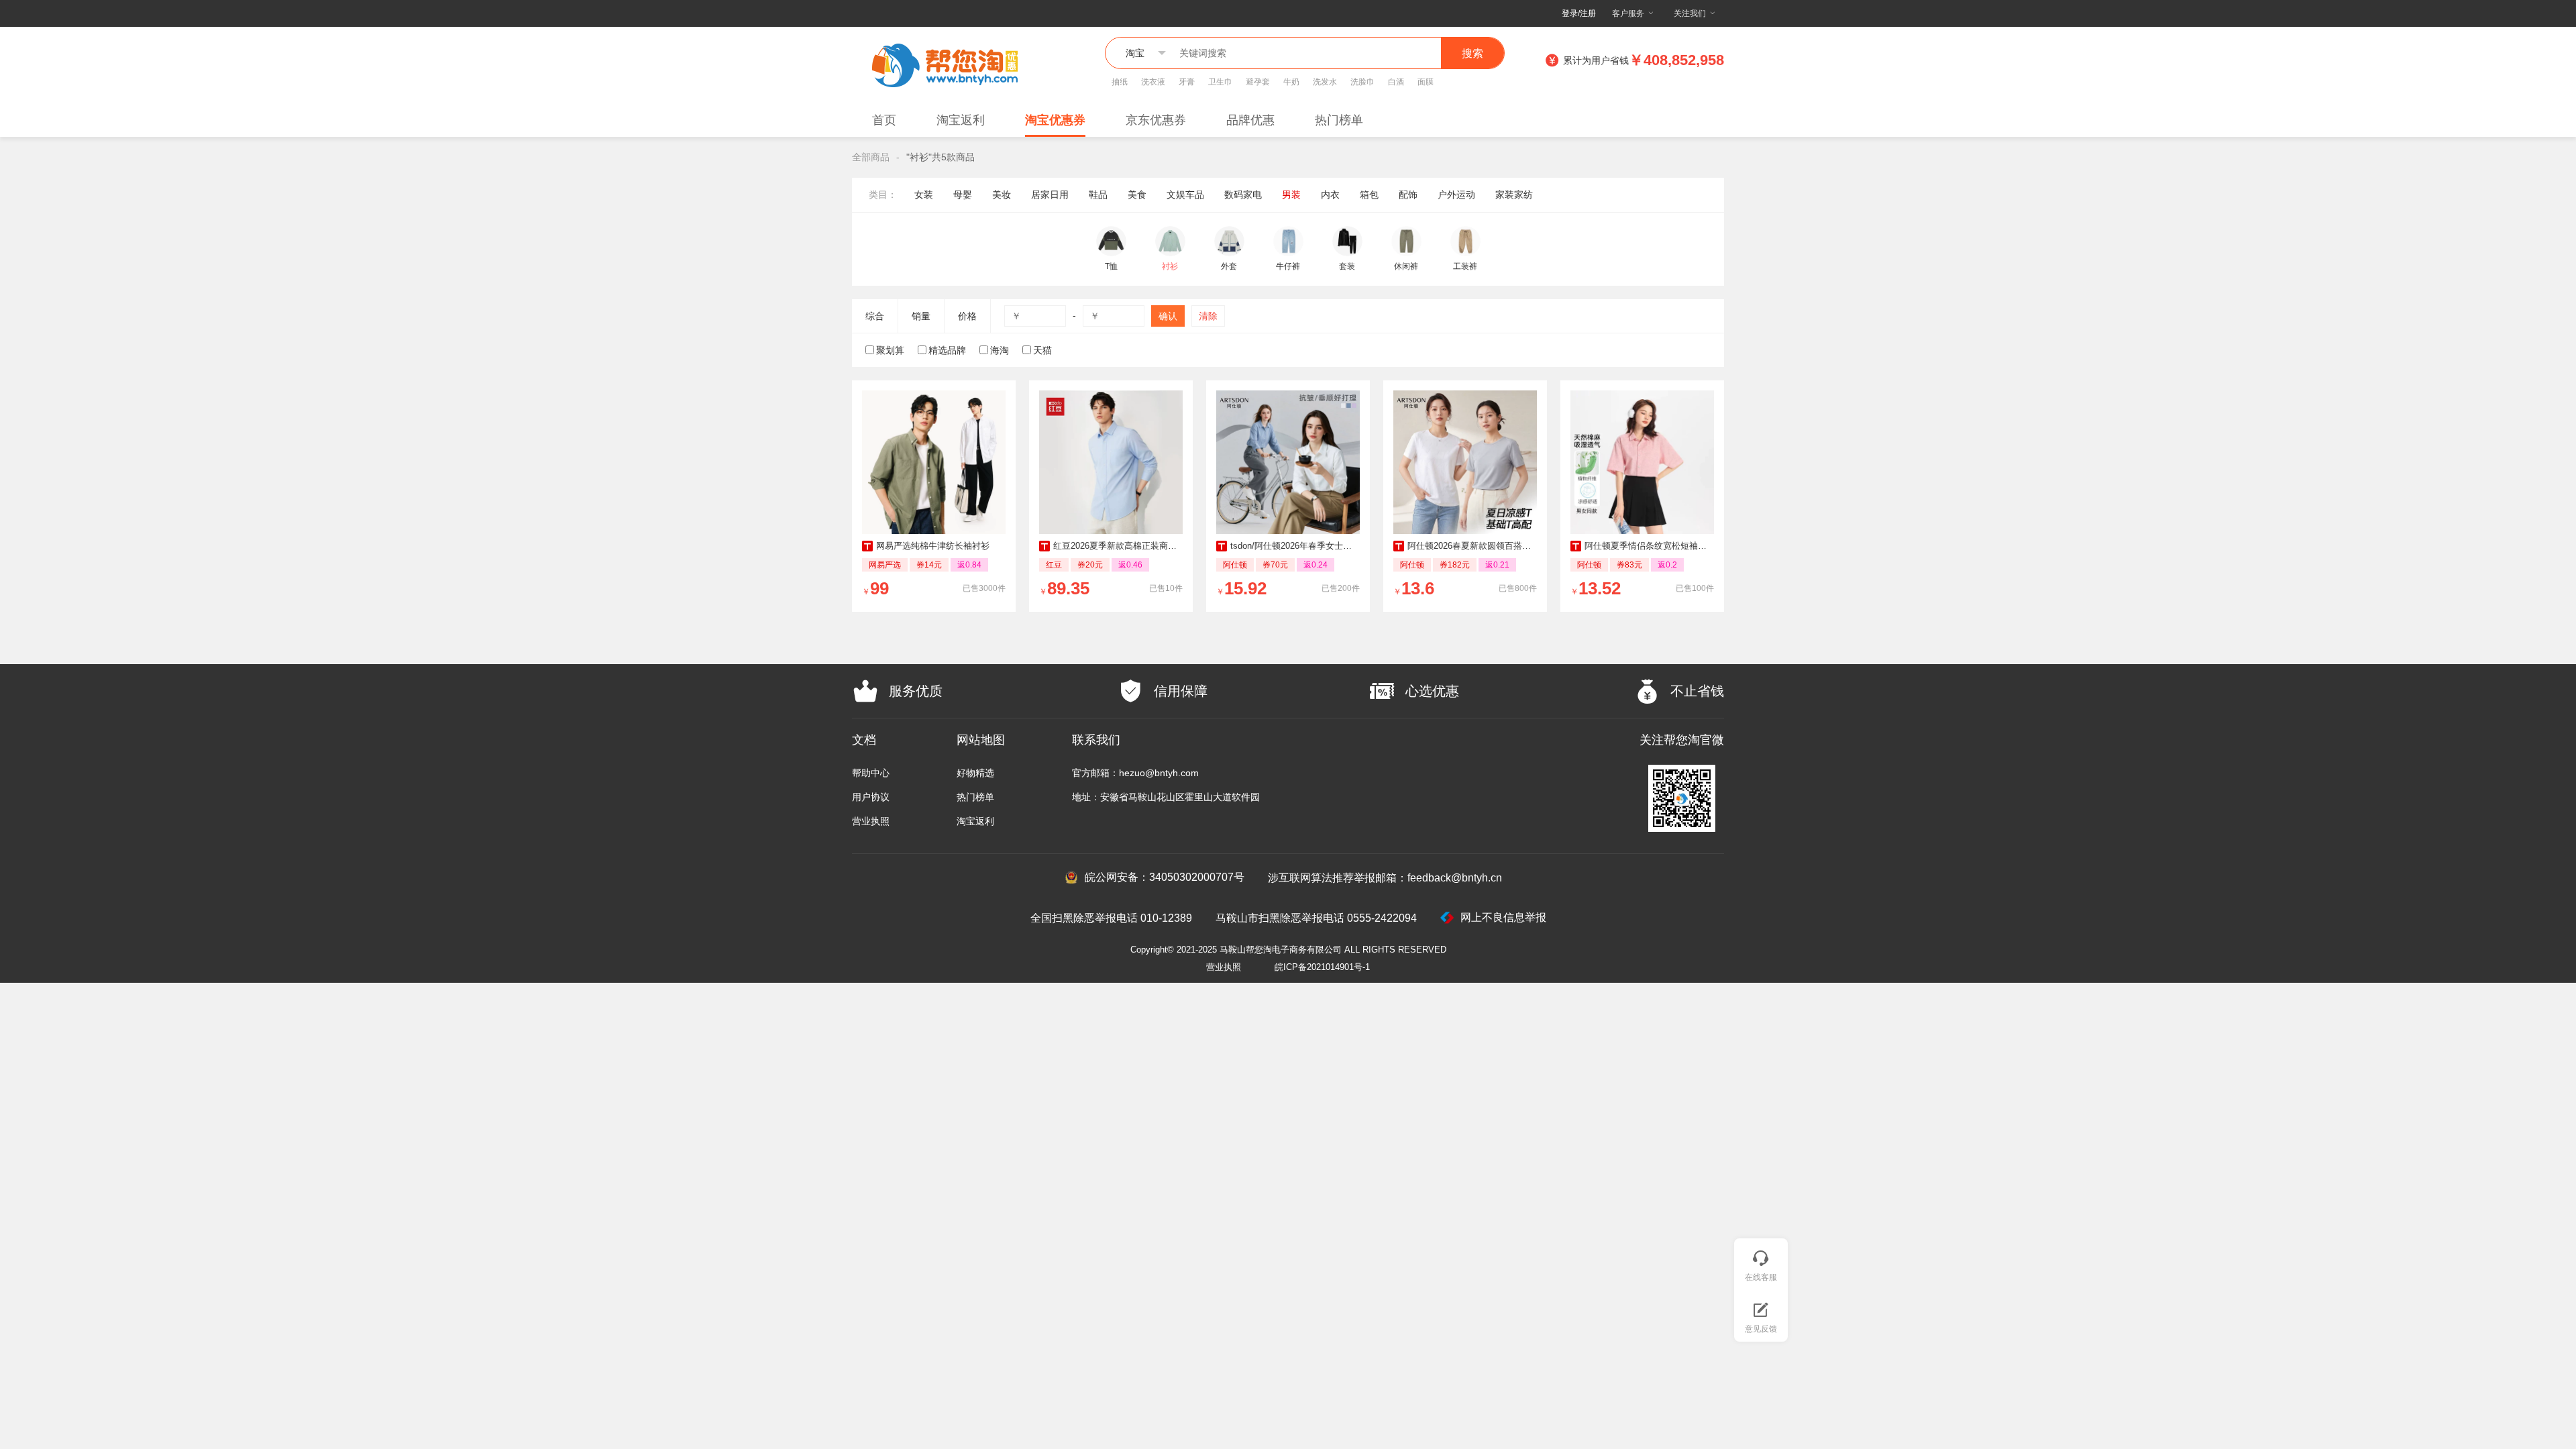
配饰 (1408, 195)
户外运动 (1456, 195)
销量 (921, 316)
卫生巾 (1220, 82)
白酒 (1396, 82)
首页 (884, 120)
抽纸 (1120, 82)
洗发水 (1325, 82)
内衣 (1330, 195)
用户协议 (871, 797)
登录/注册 (1579, 13)
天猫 (1042, 350)
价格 (967, 316)
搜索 (1472, 53)
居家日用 (1050, 195)
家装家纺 (1514, 195)
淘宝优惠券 (1055, 120)
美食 (1137, 195)
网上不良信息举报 (1503, 917)
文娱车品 (1185, 195)
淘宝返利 (961, 120)
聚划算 (890, 350)
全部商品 (871, 157)
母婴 (963, 195)
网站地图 (981, 740)
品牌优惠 (1250, 120)
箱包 (1369, 195)
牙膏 (1187, 82)
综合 (875, 316)
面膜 (1426, 82)
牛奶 (1291, 82)
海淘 (1000, 350)
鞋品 (1098, 195)
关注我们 (1690, 13)
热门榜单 (1339, 120)
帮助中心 (871, 773)
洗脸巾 (1362, 82)
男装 (1291, 195)
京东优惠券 (1156, 120)
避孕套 (1258, 82)
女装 (924, 195)
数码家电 (1243, 195)
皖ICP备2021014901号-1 (1322, 967)
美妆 (1002, 195)
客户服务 (1628, 13)
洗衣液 (1153, 82)
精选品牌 (947, 350)
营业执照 (871, 821)
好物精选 (975, 773)
